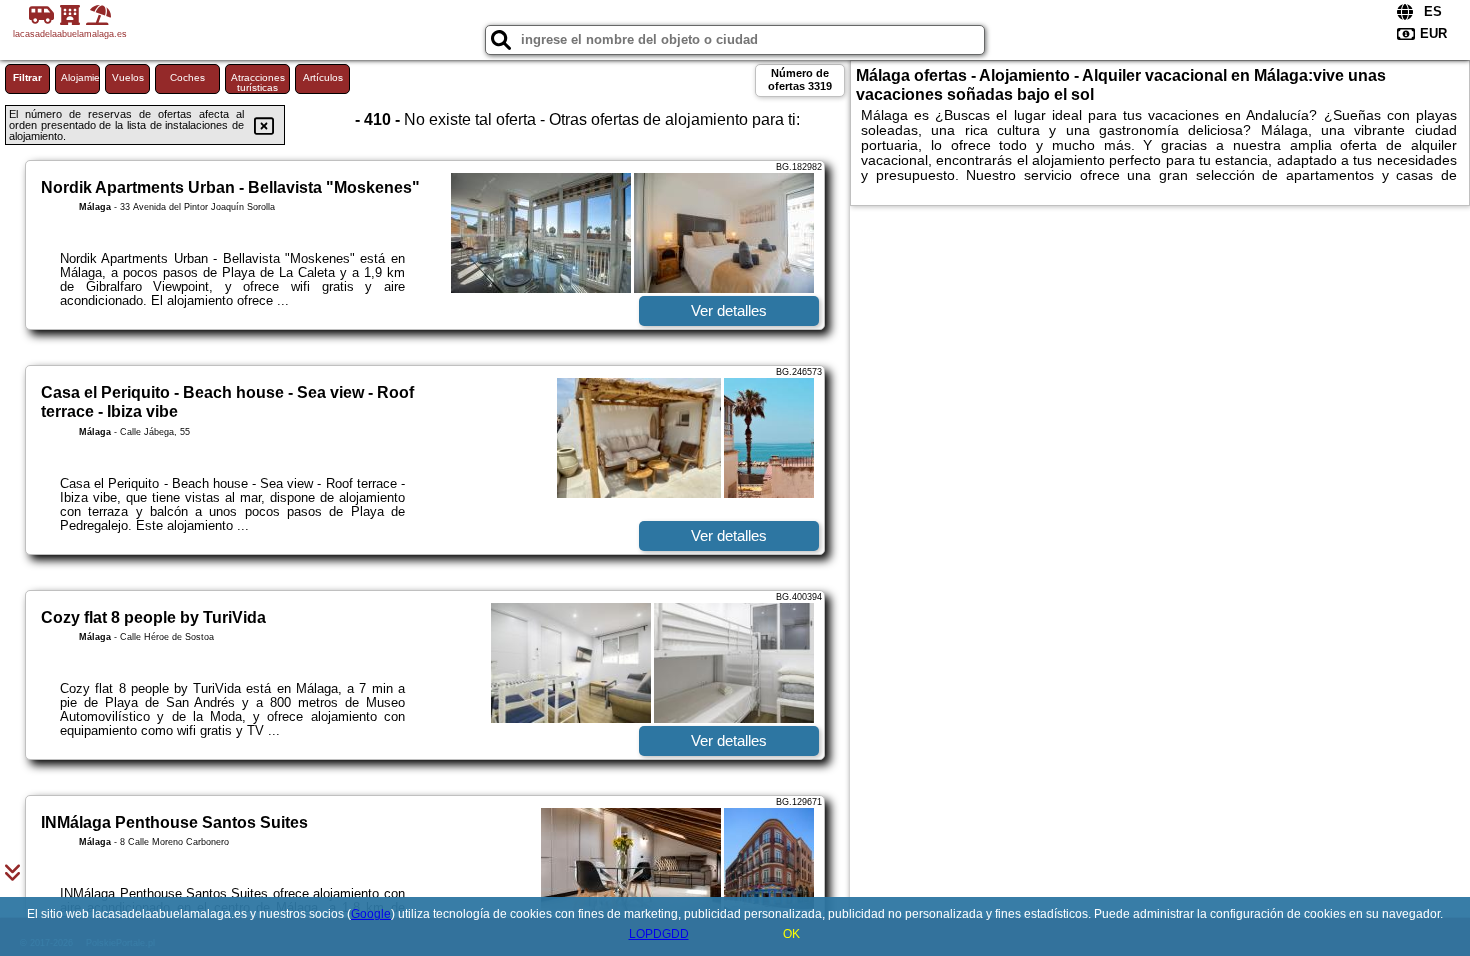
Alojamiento (80, 77)
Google (371, 914)
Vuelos (128, 77)
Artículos (323, 77)
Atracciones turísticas (258, 82)
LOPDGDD (659, 934)
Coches (187, 77)
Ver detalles (729, 310)
